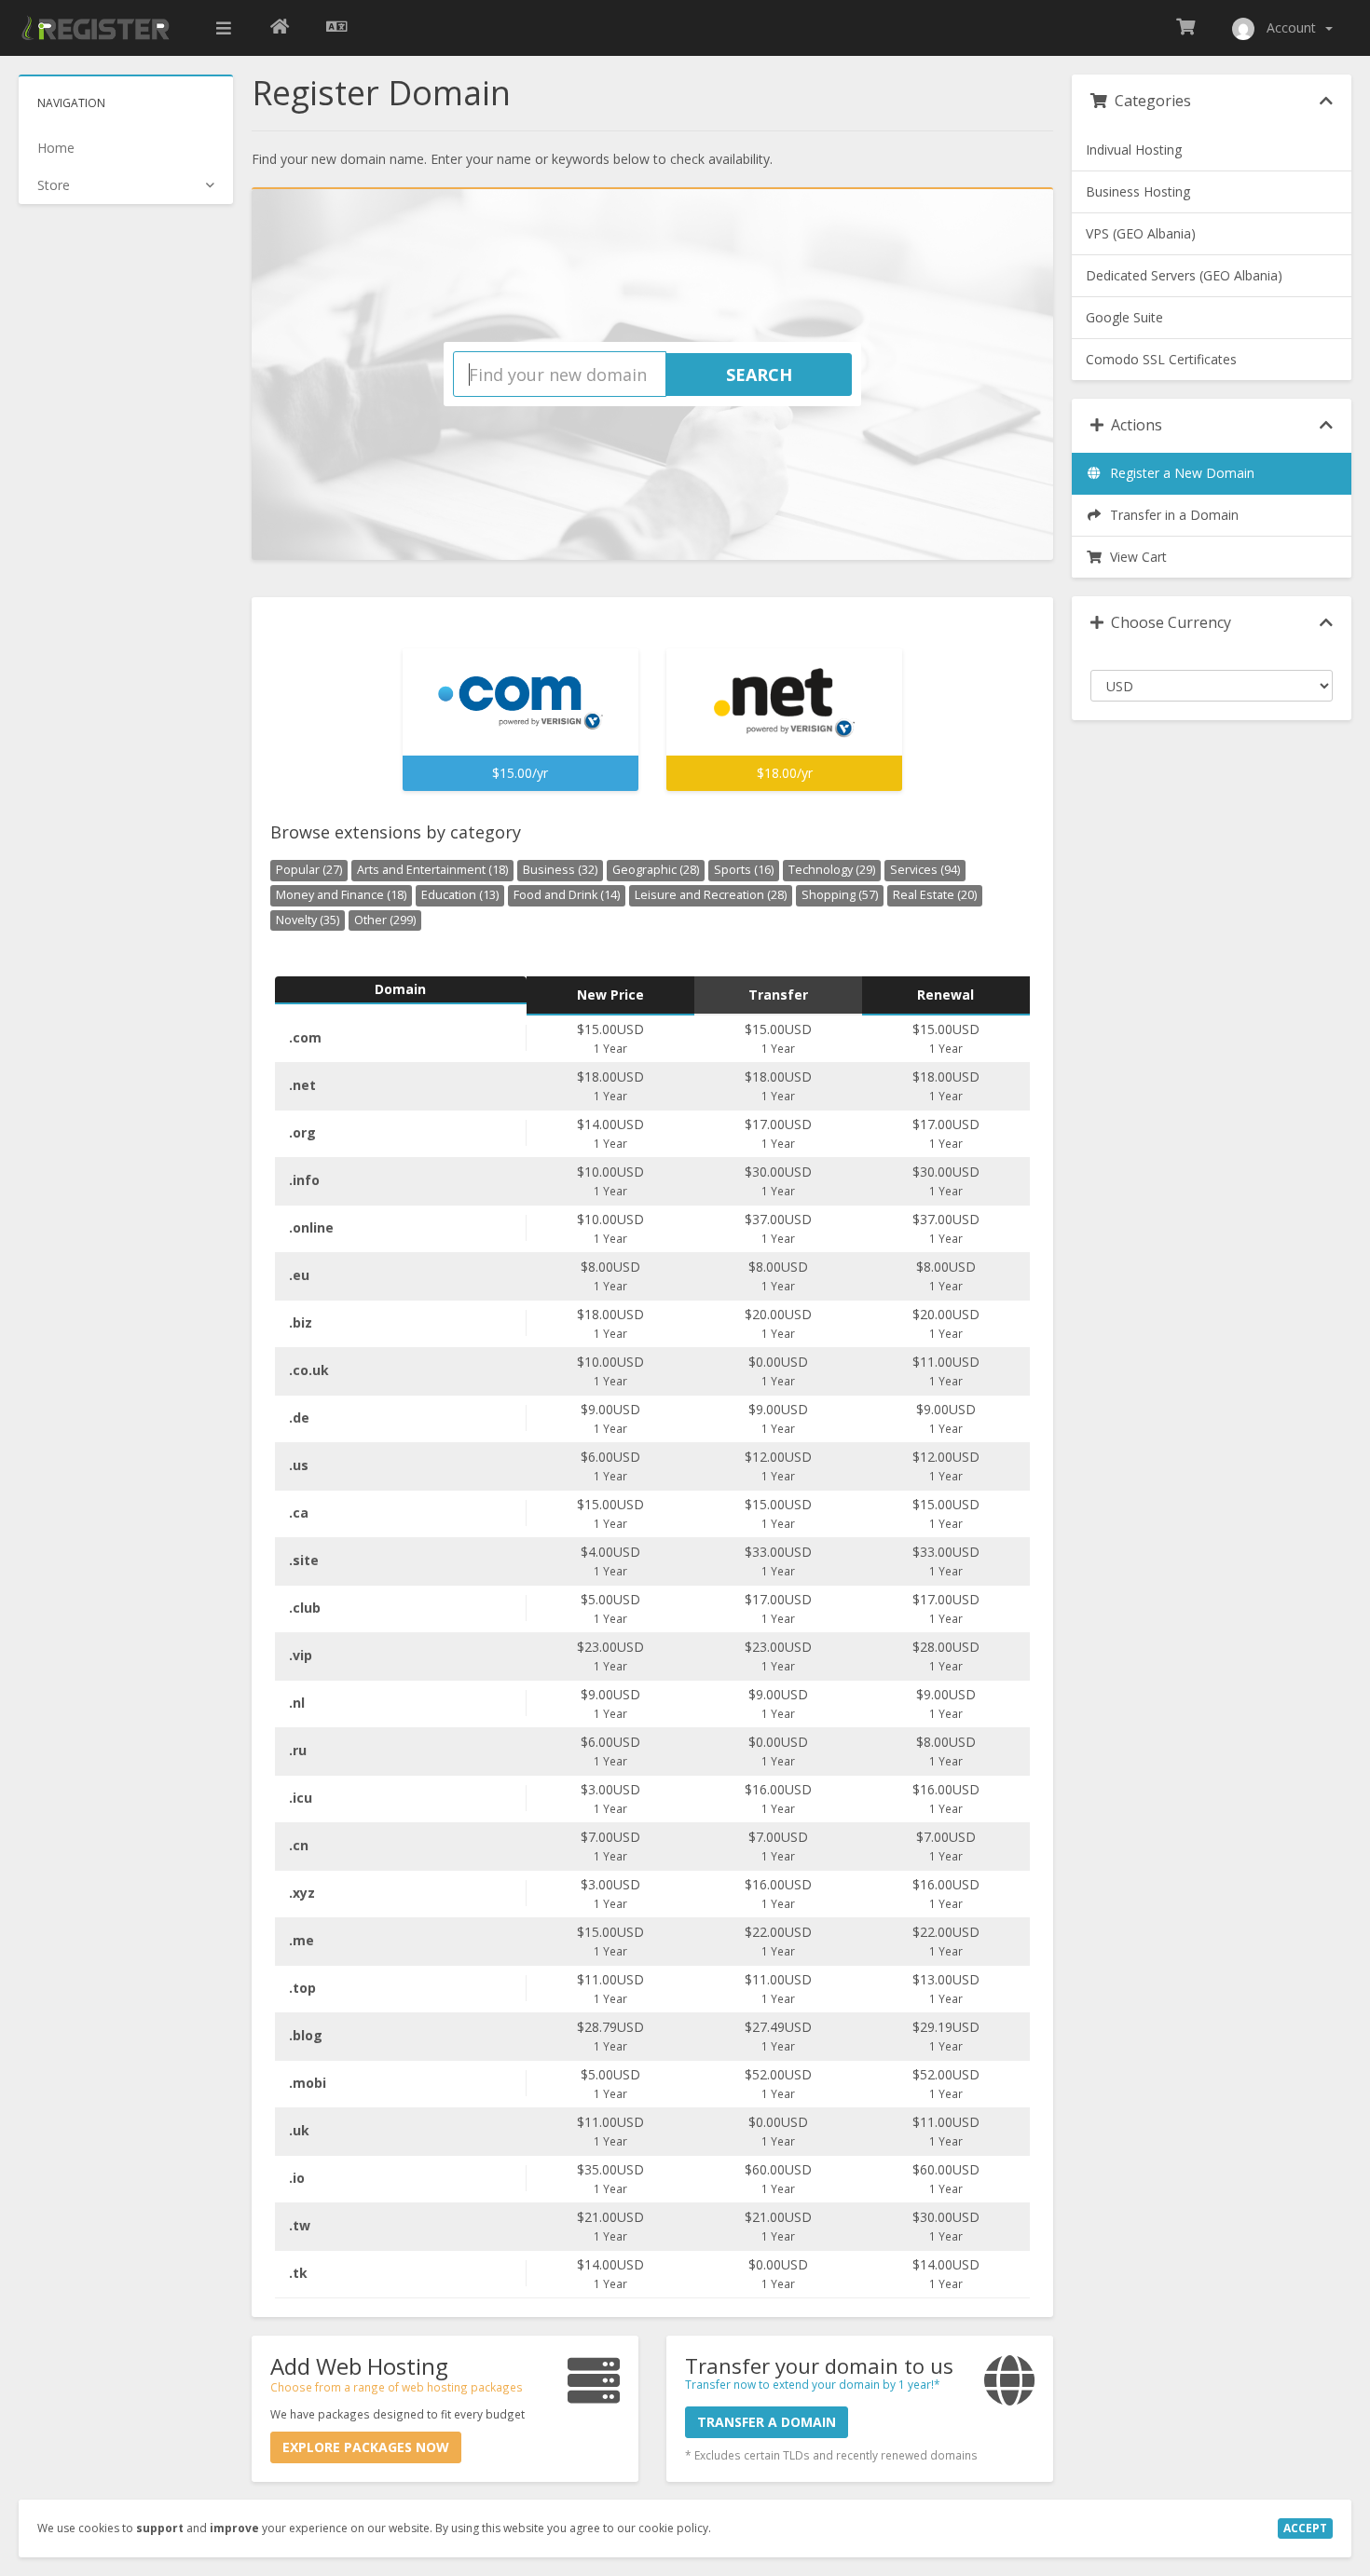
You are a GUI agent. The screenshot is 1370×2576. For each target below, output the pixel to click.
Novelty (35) (308, 920)
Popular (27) (309, 870)
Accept (1305, 2528)
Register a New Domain (1178, 473)
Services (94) (925, 870)
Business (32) (560, 870)
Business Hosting (1138, 191)
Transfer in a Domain (1171, 515)
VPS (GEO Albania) (1141, 233)
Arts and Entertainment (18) (432, 870)
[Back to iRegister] (280, 28)
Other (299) (385, 920)
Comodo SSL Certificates (1161, 359)
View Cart (1135, 557)
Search (759, 375)
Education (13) (460, 895)
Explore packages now (366, 2447)
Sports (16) (744, 870)
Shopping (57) (840, 895)
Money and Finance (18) (341, 895)
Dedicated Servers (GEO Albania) (1184, 275)
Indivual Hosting (1134, 150)
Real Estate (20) (935, 895)
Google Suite (1124, 317)
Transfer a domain (767, 2422)
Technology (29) (832, 870)
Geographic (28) (656, 870)
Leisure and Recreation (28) (711, 895)
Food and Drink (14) (567, 895)
